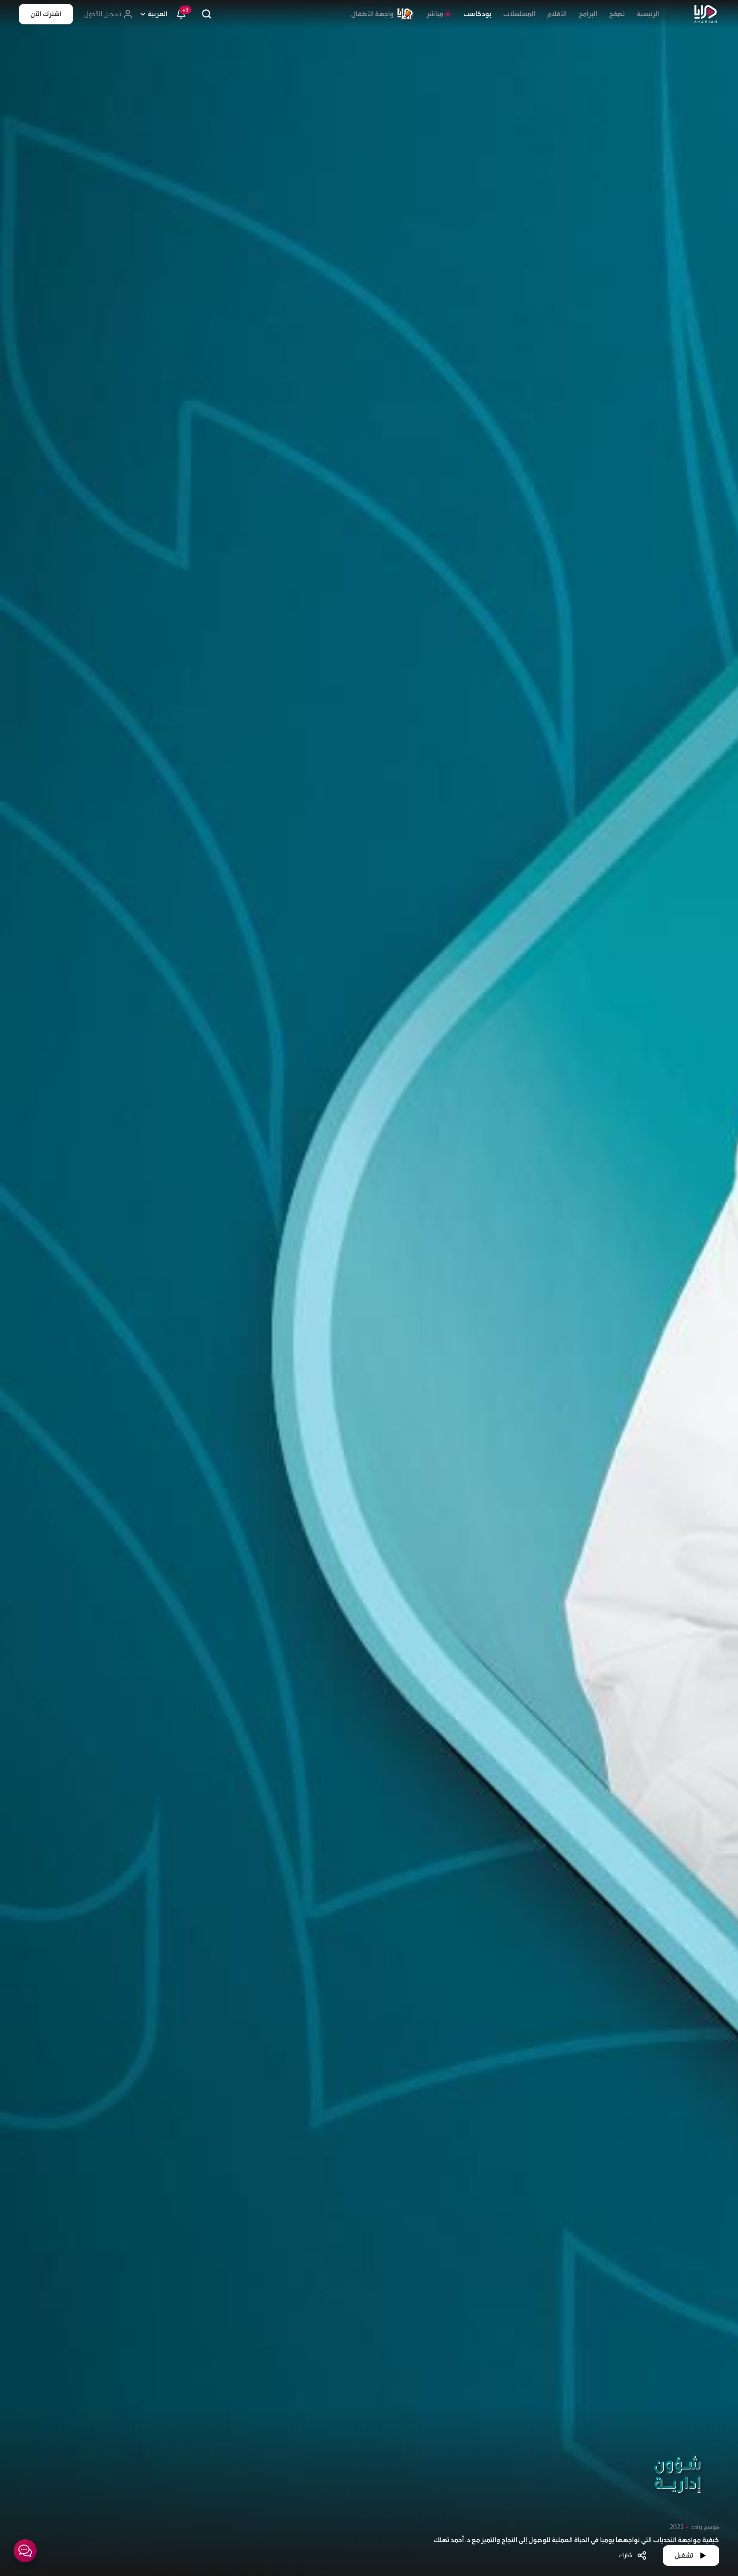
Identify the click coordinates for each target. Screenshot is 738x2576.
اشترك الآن (46, 14)
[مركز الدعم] (25, 2551)
